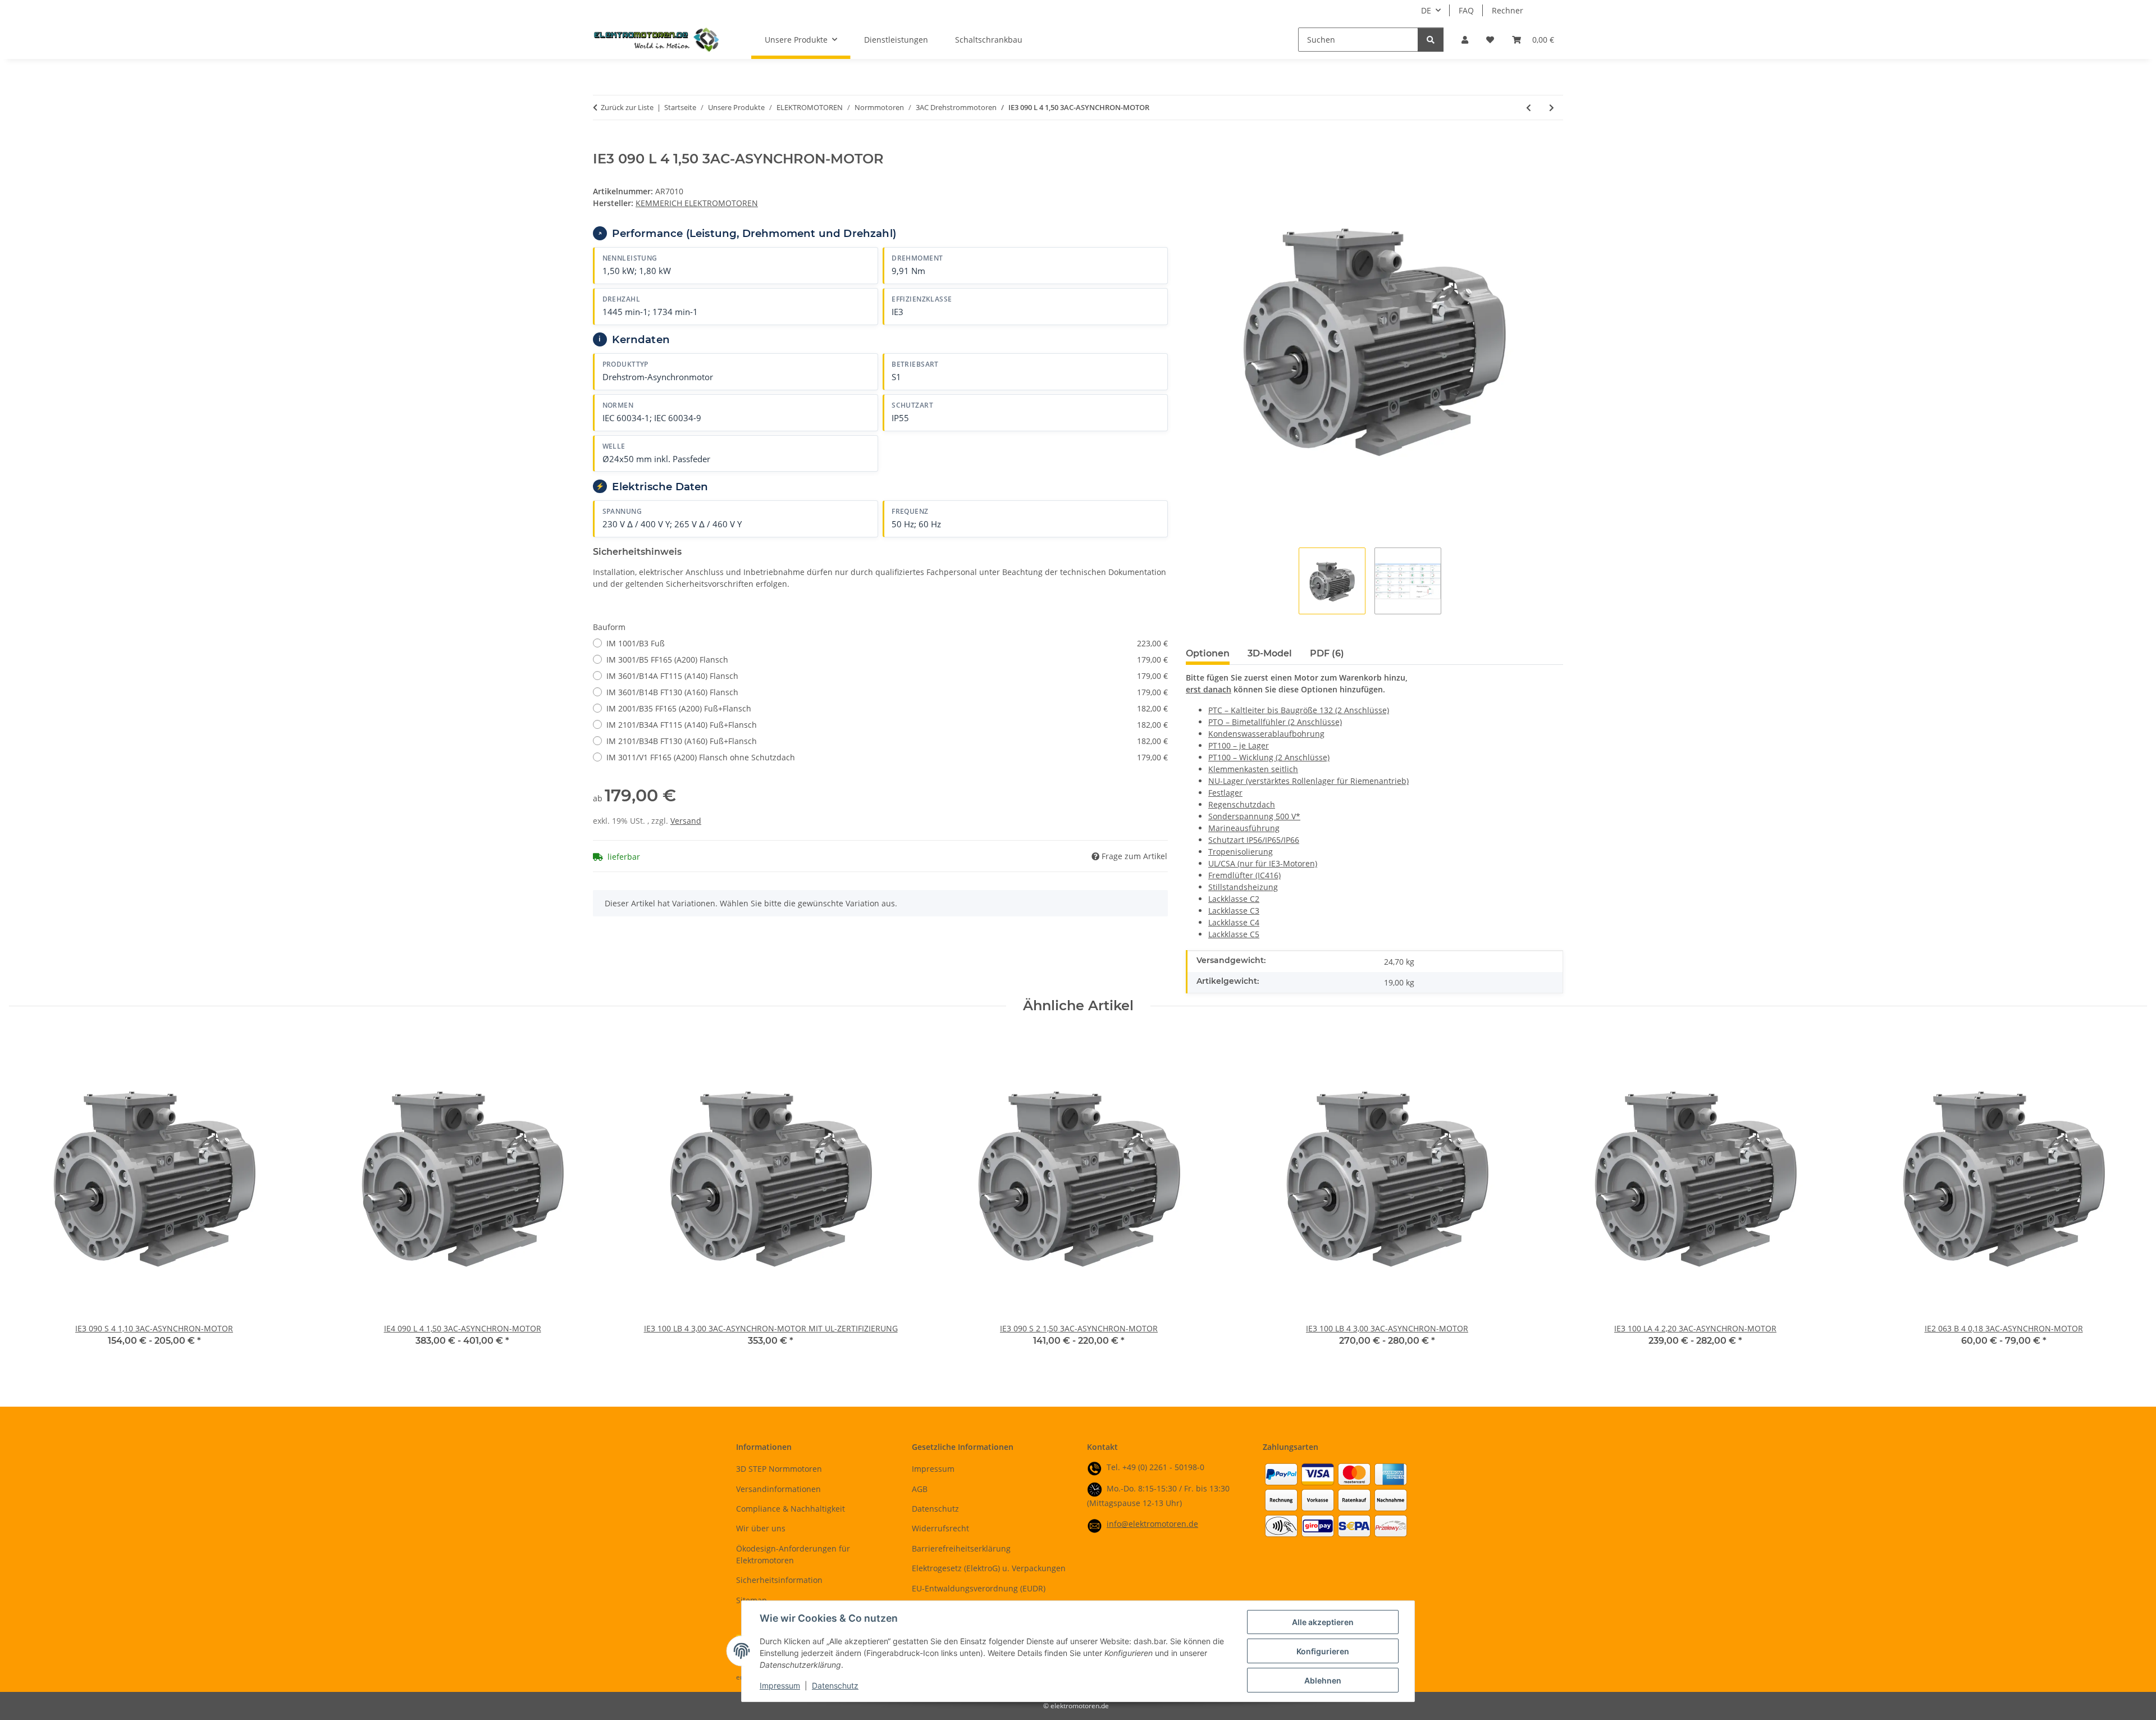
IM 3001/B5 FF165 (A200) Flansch (887, 660)
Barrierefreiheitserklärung (961, 1548)
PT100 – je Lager (1239, 745)
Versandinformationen (778, 1489)
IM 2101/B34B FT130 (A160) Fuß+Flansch (887, 741)
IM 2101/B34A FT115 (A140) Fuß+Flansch (887, 725)
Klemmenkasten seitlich (1253, 769)
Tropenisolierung (1241, 852)
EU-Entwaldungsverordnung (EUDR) (979, 1588)
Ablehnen (1323, 1680)
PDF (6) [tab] (1327, 653)
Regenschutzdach (1242, 804)
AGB (920, 1489)
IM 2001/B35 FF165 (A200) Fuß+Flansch (887, 708)
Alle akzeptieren (1323, 1622)
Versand (686, 821)
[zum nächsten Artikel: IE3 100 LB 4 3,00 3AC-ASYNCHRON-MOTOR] (1552, 108)
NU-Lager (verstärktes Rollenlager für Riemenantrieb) (1308, 781)
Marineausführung (1244, 828)
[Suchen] (1431, 40)
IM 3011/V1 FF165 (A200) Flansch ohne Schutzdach (887, 757)
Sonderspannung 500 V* (1254, 816)
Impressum (780, 1685)
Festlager (1225, 793)
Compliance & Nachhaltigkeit (791, 1509)
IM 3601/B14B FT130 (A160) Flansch (887, 692)
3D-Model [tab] (1270, 653)
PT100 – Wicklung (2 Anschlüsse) (1269, 757)
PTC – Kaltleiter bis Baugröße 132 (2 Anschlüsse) (1299, 710)
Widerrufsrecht (940, 1528)
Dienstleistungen (896, 40)
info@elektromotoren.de (1152, 1524)
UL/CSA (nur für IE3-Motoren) (1263, 863)
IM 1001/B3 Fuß (887, 643)
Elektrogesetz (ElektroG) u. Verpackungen (989, 1568)
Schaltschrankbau (989, 40)
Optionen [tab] (1208, 653)
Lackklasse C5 (1234, 934)
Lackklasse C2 (1234, 899)
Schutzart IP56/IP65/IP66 (1254, 840)
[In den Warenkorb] (602, 145)
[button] (1465, 40)
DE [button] (1426, 10)
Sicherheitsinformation (779, 1580)
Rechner (1508, 10)
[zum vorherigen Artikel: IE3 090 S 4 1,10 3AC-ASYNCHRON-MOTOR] (1529, 108)
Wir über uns (761, 1528)
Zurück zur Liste (627, 107)
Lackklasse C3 (1234, 911)
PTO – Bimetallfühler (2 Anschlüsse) (1275, 722)
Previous (28, 1197)
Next (2129, 1197)
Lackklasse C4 (1234, 922)
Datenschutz (835, 1685)
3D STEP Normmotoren (779, 1469)
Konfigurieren (1323, 1651)
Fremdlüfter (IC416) (1244, 875)
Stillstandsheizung (1243, 887)
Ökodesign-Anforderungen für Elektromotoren (793, 1554)
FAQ (1466, 10)
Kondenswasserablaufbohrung (1266, 734)
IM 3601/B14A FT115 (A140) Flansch (887, 676)
